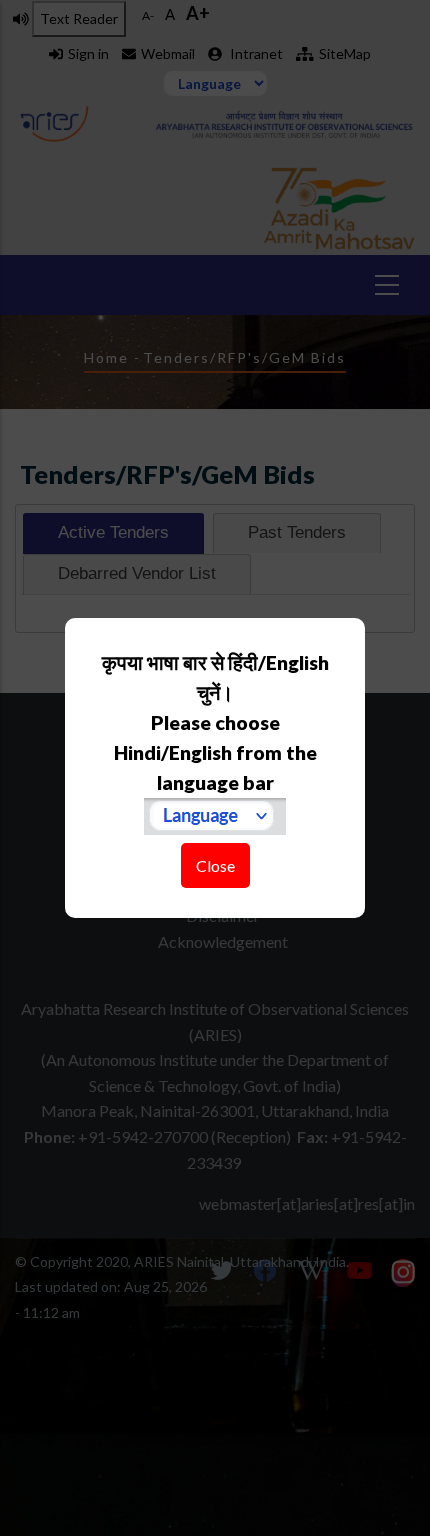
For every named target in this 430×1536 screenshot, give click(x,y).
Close (215, 865)
